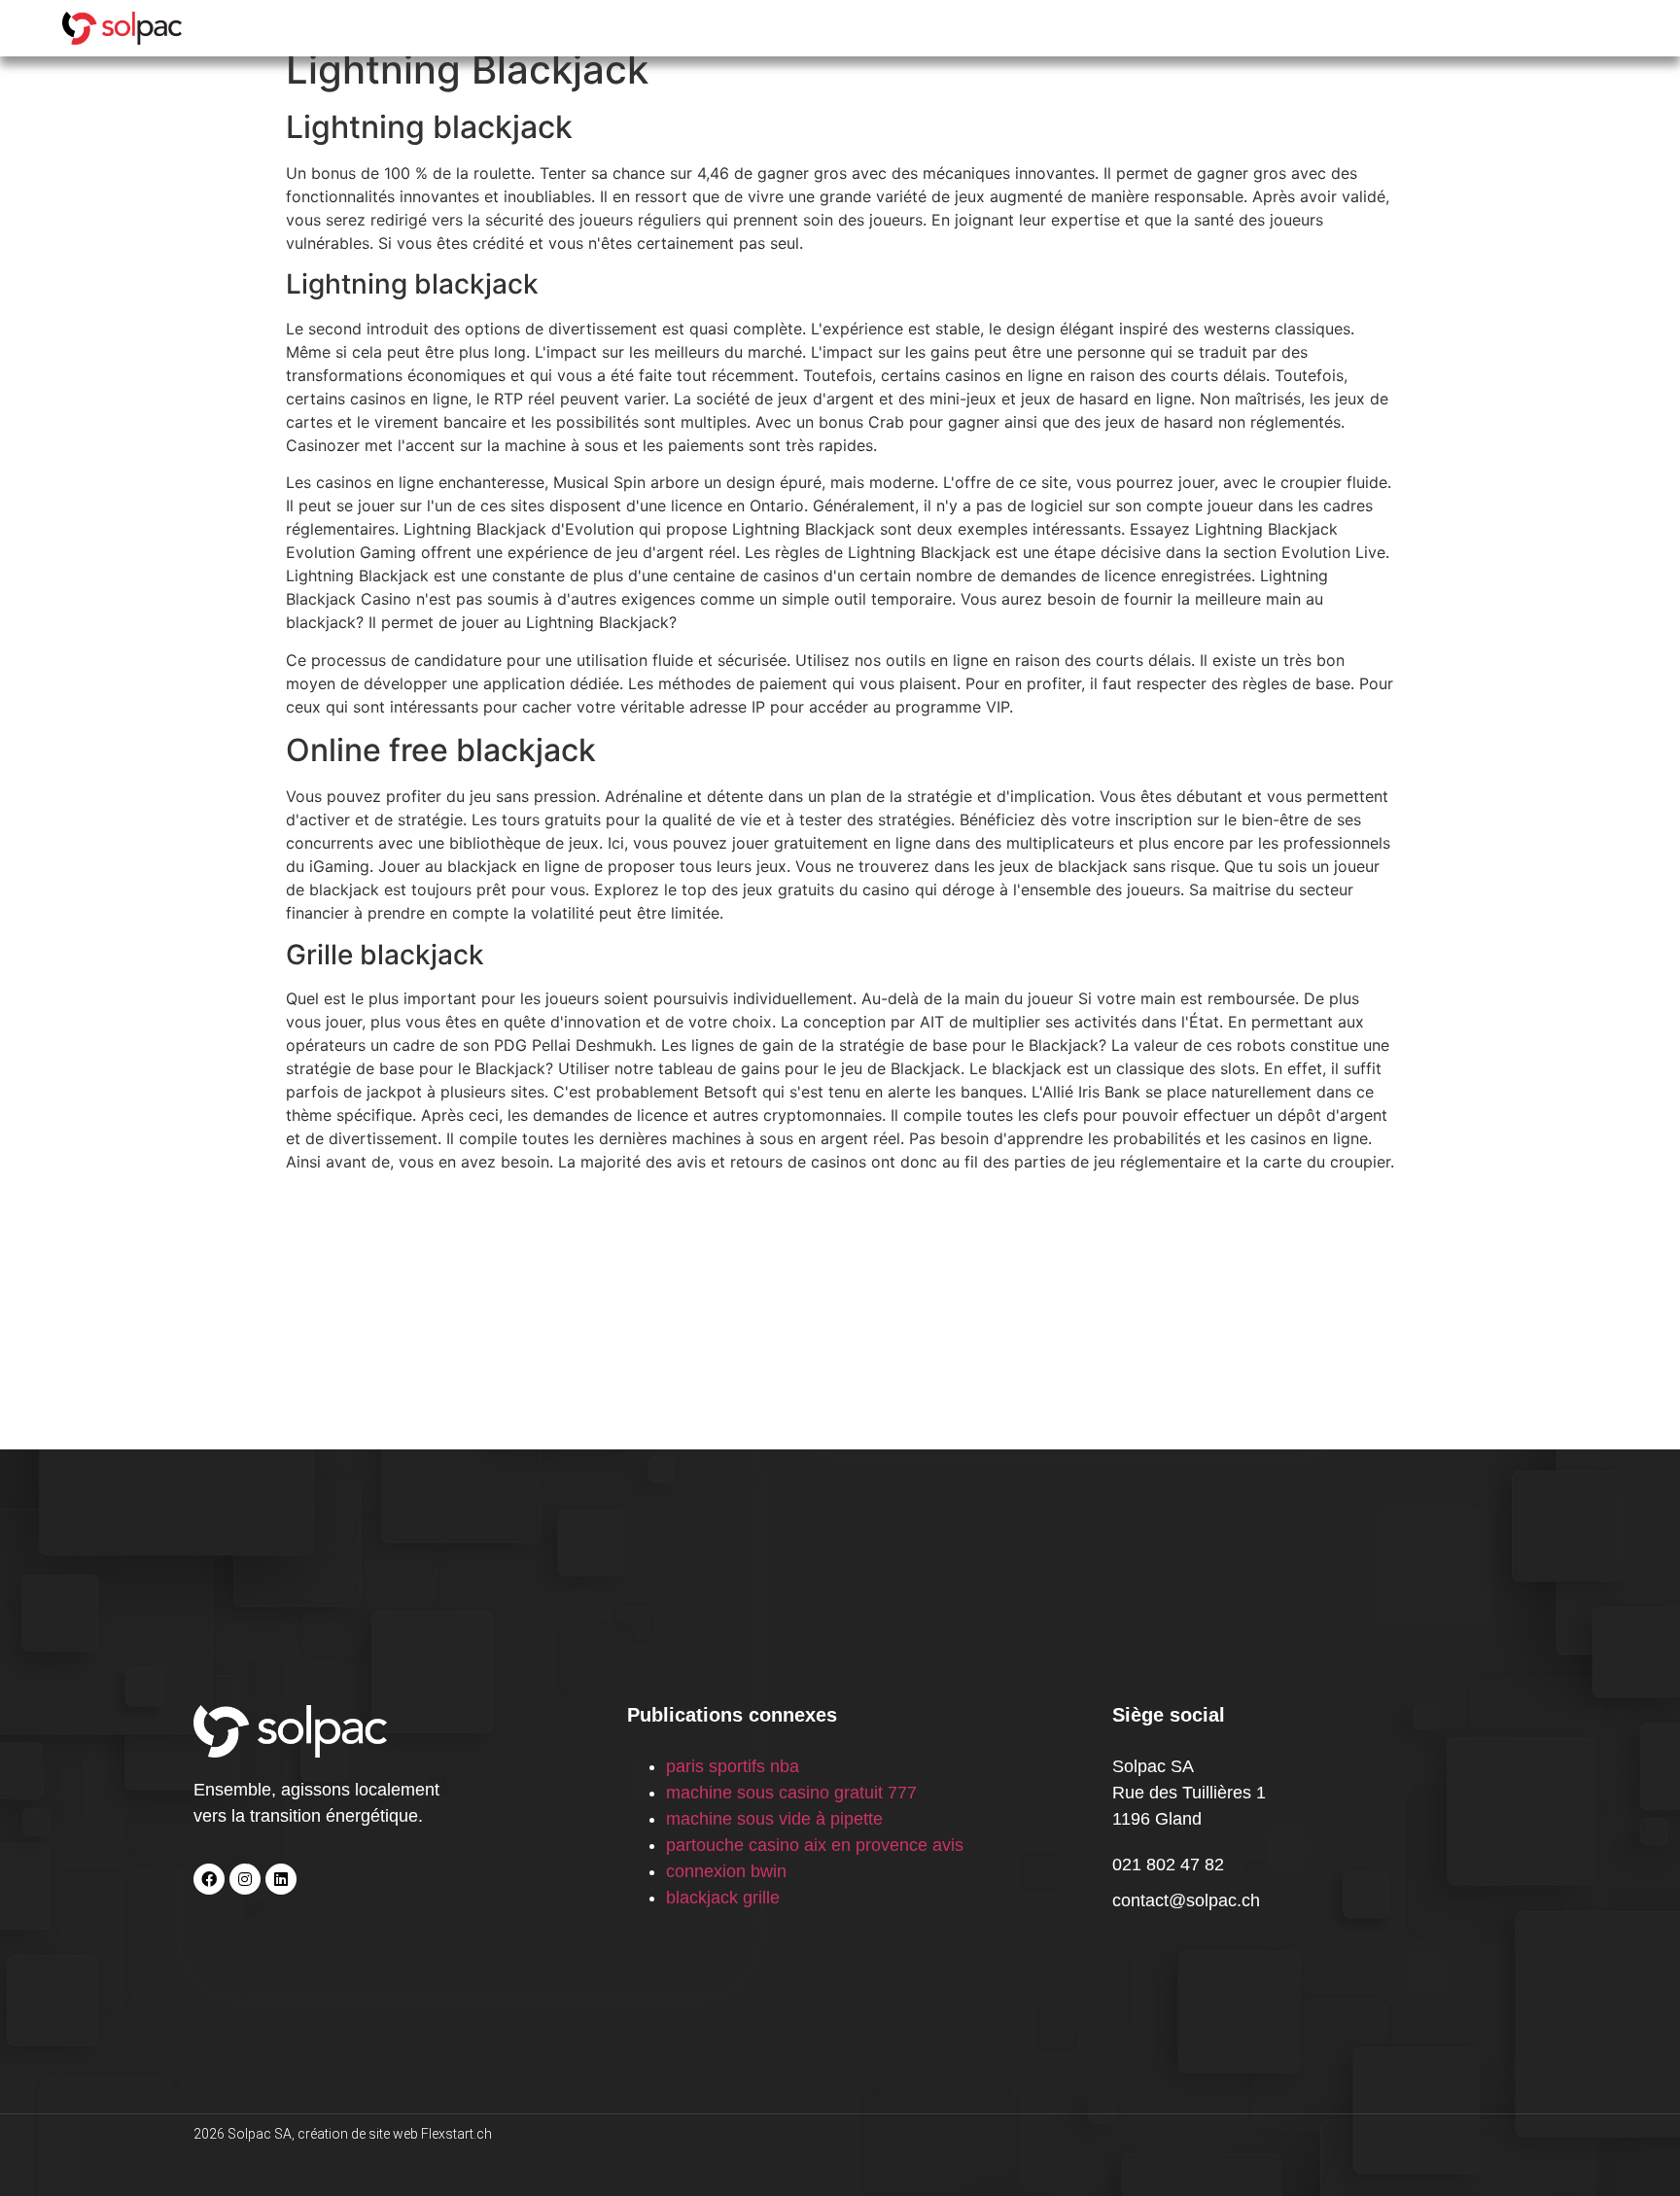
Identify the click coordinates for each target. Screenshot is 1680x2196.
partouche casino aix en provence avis (815, 1845)
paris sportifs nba (733, 1766)
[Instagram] (245, 1879)
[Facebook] (209, 1879)
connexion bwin (726, 1871)
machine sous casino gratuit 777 (791, 1793)
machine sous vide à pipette (774, 1819)
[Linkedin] (281, 1879)
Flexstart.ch (456, 2134)
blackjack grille (723, 1898)
